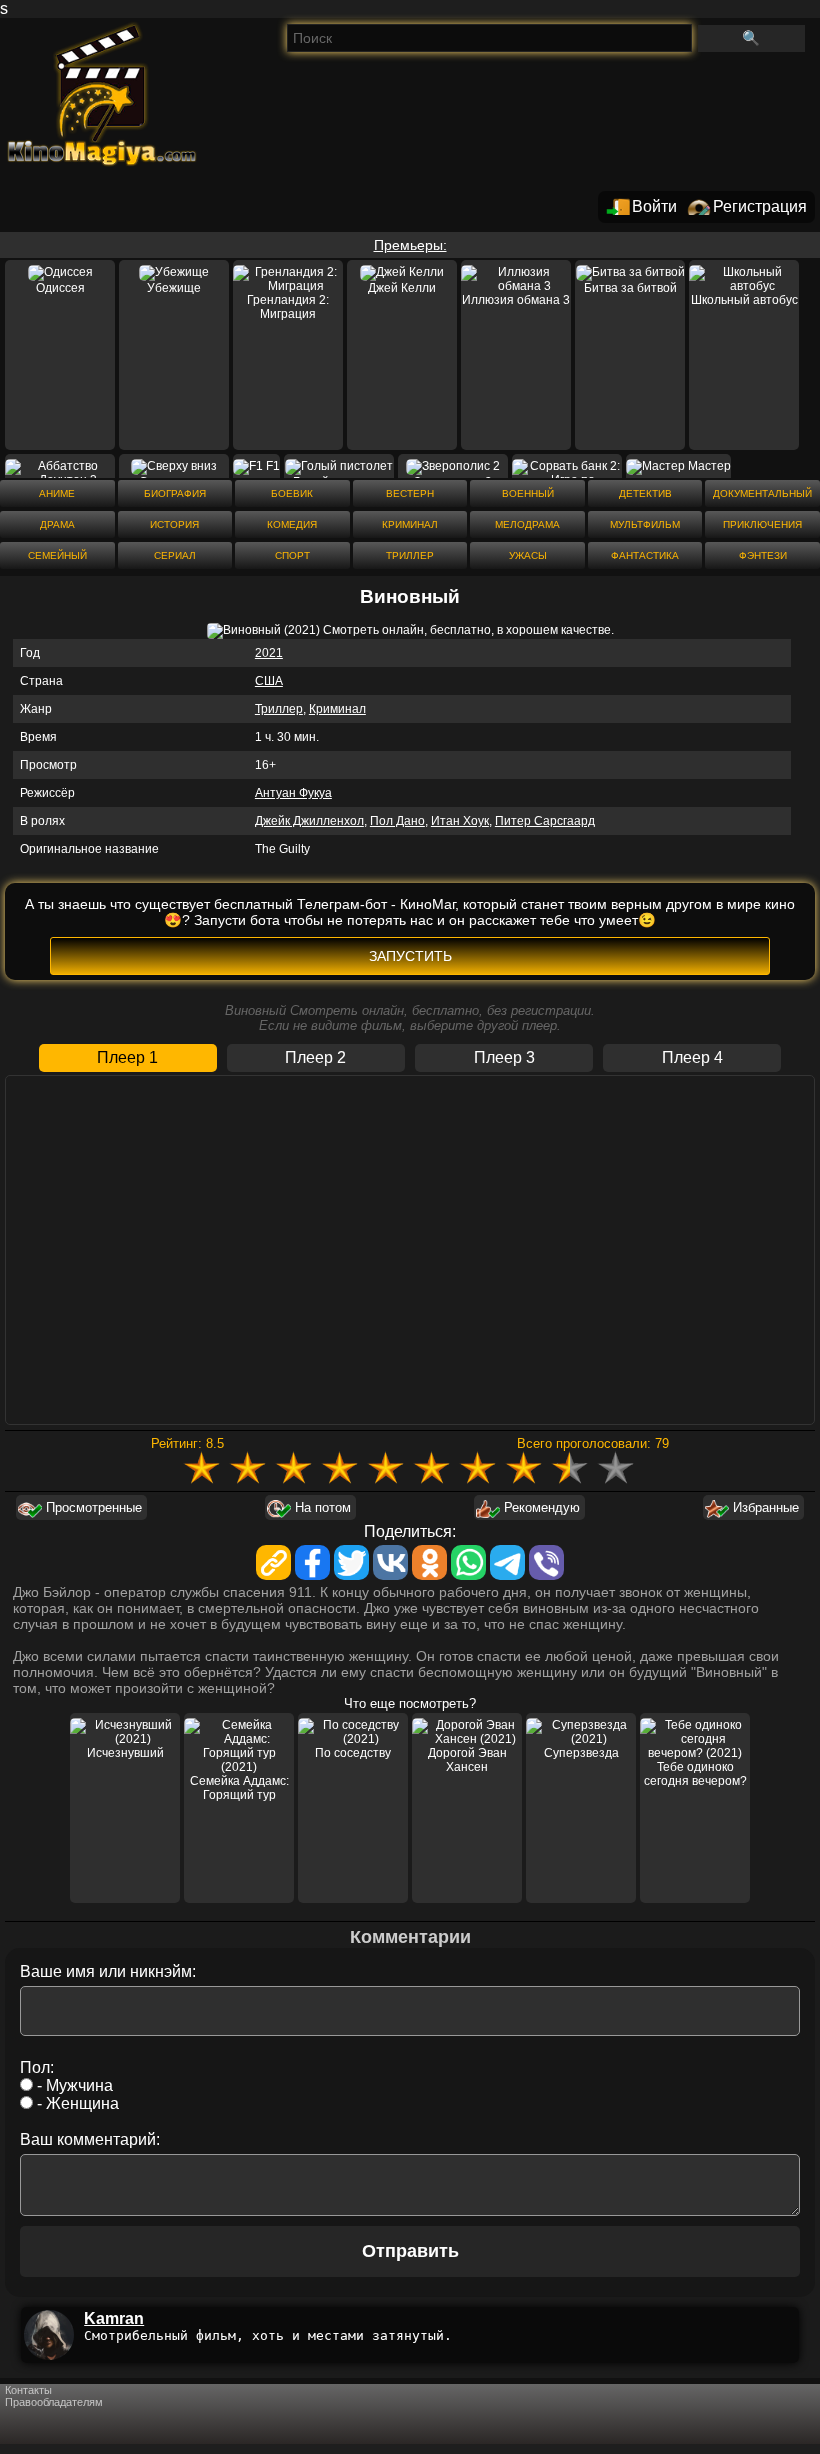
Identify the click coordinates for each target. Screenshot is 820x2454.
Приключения (762, 524)
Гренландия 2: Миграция (288, 307)
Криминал (410, 524)
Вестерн (410, 493)
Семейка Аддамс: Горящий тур (239, 1788)
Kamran (114, 2318)
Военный (528, 493)
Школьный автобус (744, 300)
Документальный (762, 493)
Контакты (28, 2390)
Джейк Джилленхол (309, 821)
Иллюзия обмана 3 (516, 300)
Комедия (292, 524)
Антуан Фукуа (293, 793)
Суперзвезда (581, 1753)
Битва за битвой (630, 288)
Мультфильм (645, 524)
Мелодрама (527, 524)
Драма (57, 524)
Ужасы (528, 555)
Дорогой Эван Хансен (467, 1760)
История (174, 524)
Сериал (175, 555)
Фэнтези (763, 555)
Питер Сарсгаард (545, 821)
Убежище (174, 288)
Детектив (645, 493)
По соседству (353, 1753)
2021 (269, 653)
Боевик (292, 493)
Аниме (57, 493)
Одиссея (60, 288)
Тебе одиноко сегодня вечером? (695, 1774)
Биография (175, 493)
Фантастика (645, 555)
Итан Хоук (460, 821)
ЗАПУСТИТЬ (410, 956)
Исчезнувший (125, 1753)
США (269, 681)
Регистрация (760, 206)
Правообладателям (54, 2402)
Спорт (292, 555)
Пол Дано (397, 821)
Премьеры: (410, 245)
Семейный (57, 555)
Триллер (410, 555)
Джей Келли (402, 288)
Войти (654, 206)
